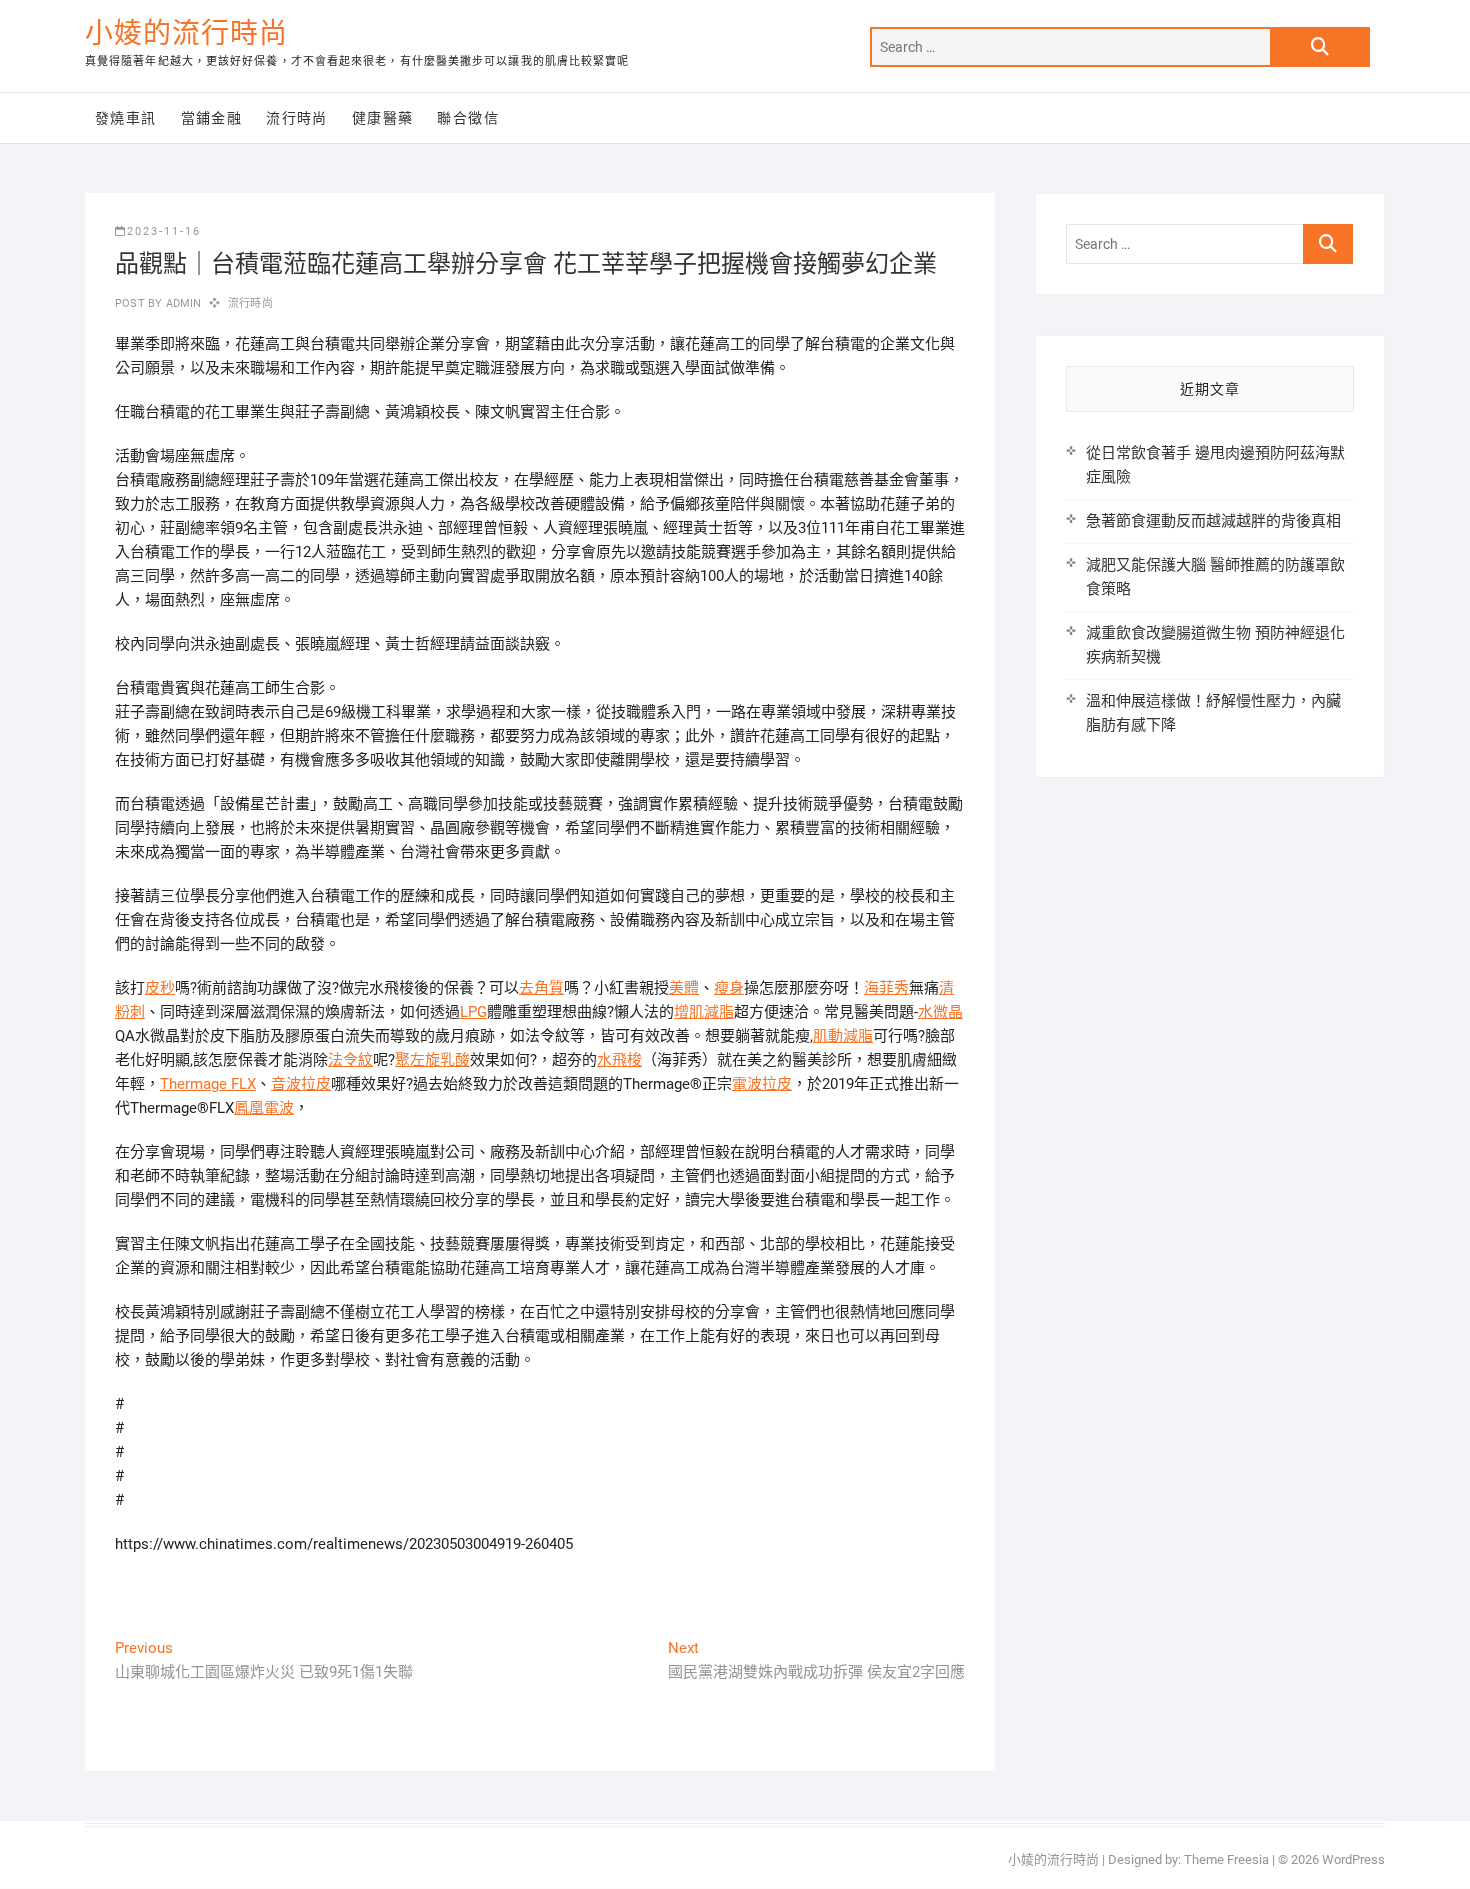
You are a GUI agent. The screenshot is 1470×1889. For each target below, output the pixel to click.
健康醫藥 (383, 118)
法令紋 (350, 1060)
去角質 (541, 988)
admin (181, 303)
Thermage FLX (208, 1084)
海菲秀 (886, 988)
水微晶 (940, 1012)
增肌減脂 (704, 1012)
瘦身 (729, 988)
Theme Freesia (1226, 1859)
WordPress (1353, 1859)
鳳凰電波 (264, 1108)
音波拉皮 (301, 1084)
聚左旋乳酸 (432, 1060)
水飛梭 (619, 1060)
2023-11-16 (164, 231)
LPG (473, 1012)
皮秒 (160, 988)
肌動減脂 (843, 1036)
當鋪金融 (212, 118)
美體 (684, 988)
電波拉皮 (762, 1084)
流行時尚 (297, 118)
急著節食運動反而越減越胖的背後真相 (1213, 521)
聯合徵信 (468, 118)
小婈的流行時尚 (186, 33)
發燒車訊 (126, 118)
